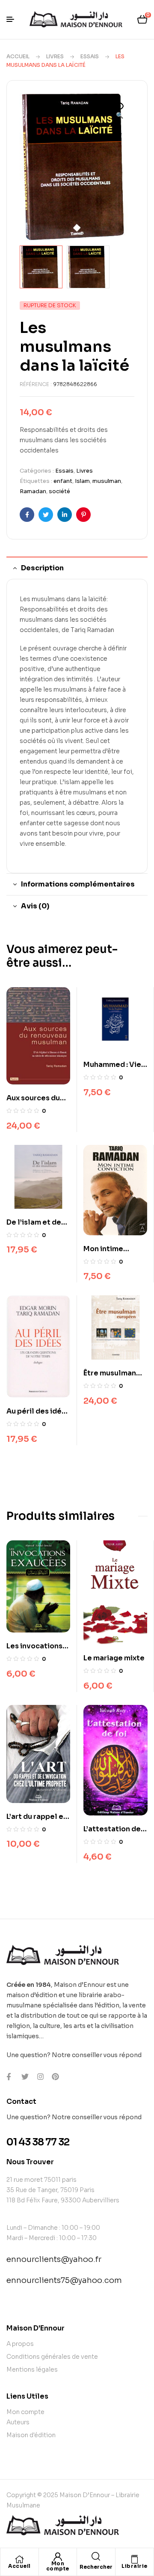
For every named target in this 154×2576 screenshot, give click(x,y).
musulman (107, 481)
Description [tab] (42, 568)
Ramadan (33, 491)
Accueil (18, 56)
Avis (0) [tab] (35, 906)
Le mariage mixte (114, 1658)
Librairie (135, 2566)
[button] (119, 111)
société (59, 491)
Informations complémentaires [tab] (78, 884)
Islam (82, 481)
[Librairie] (134, 2559)
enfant (63, 481)
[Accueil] (19, 2559)
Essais (90, 56)
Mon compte (58, 2566)
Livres (55, 56)
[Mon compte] (58, 2557)
